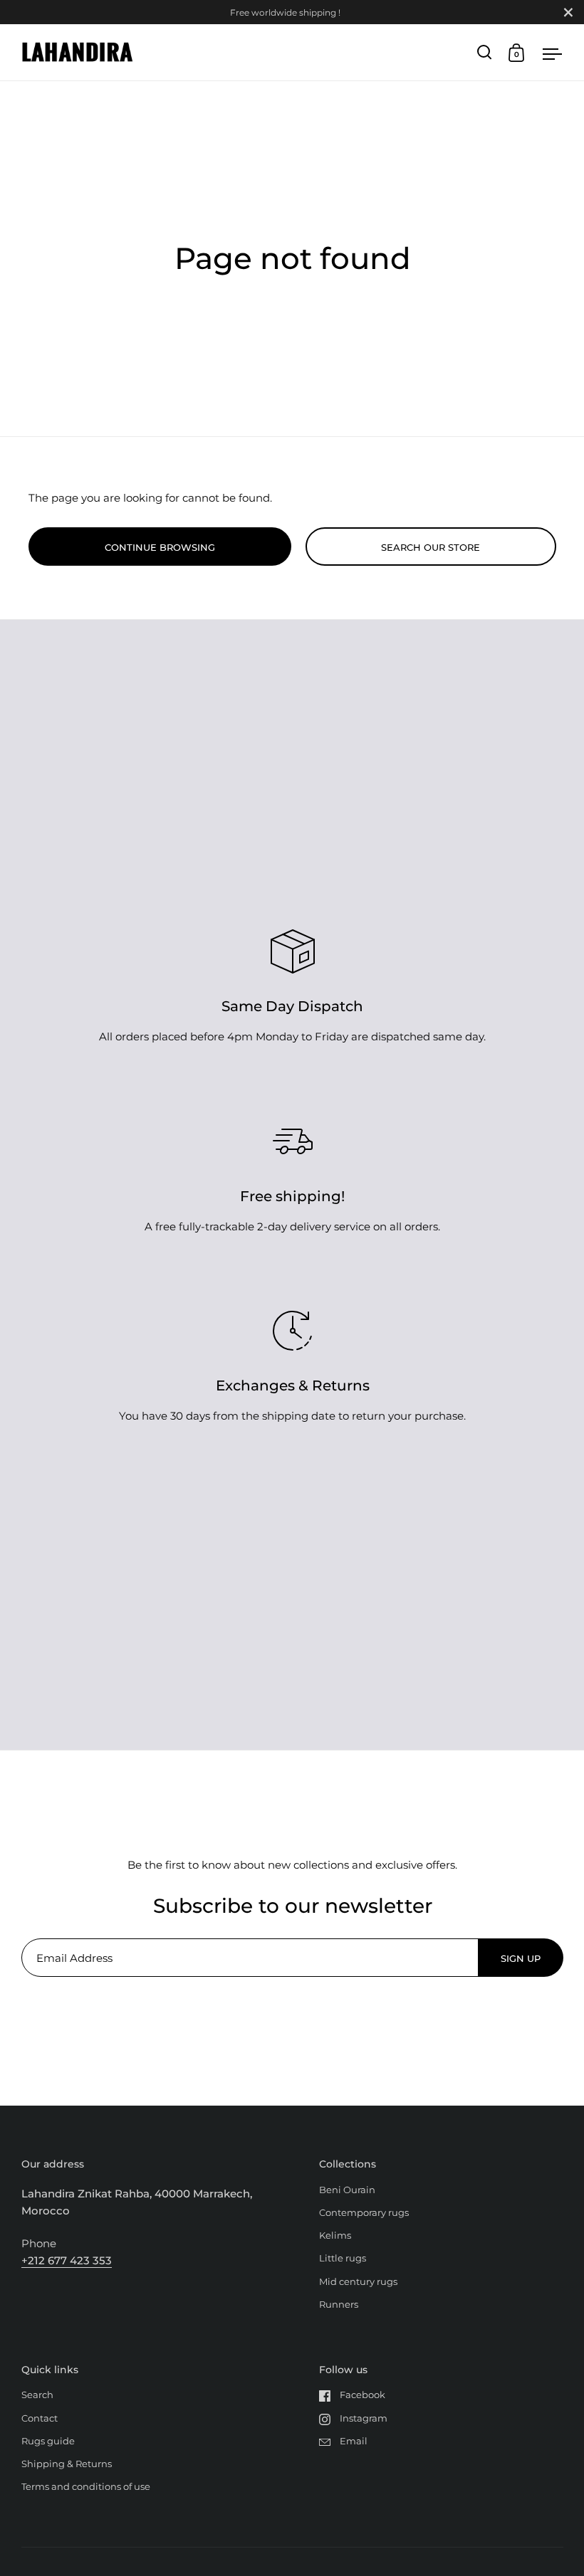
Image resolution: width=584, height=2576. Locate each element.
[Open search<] (485, 52)
